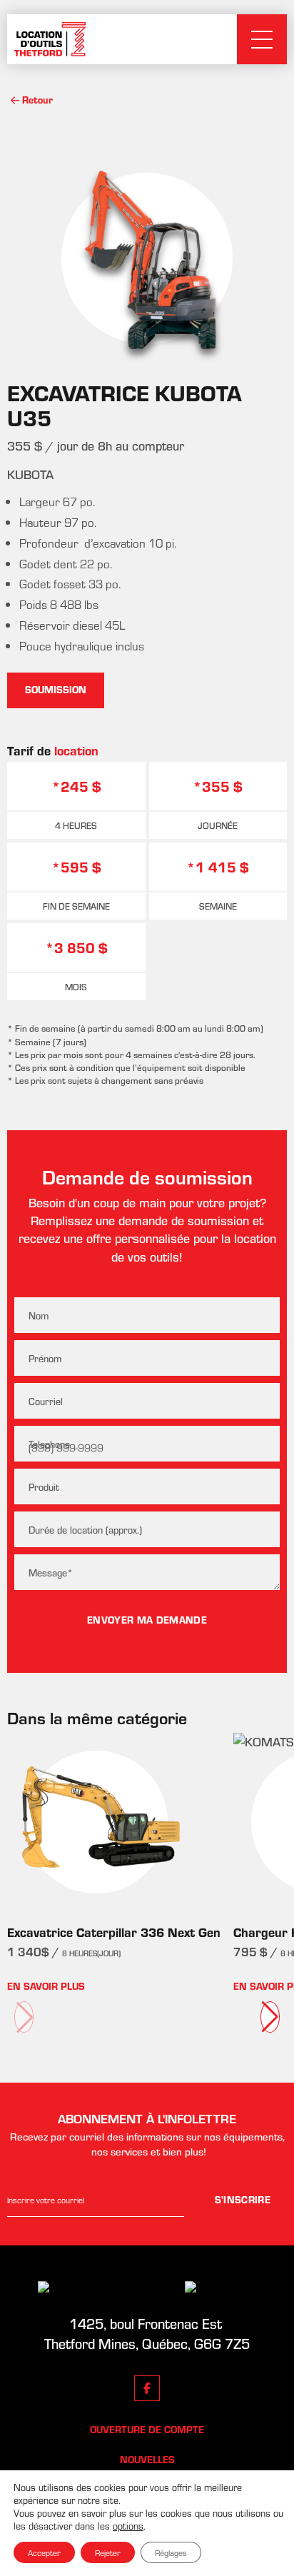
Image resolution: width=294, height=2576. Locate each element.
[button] (270, 2017)
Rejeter (108, 2552)
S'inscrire (243, 2200)
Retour (37, 100)
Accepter (44, 2552)
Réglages (171, 2552)
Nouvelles (147, 2460)
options (128, 2526)
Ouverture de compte (147, 2430)
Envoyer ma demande (147, 1620)
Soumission (56, 690)
